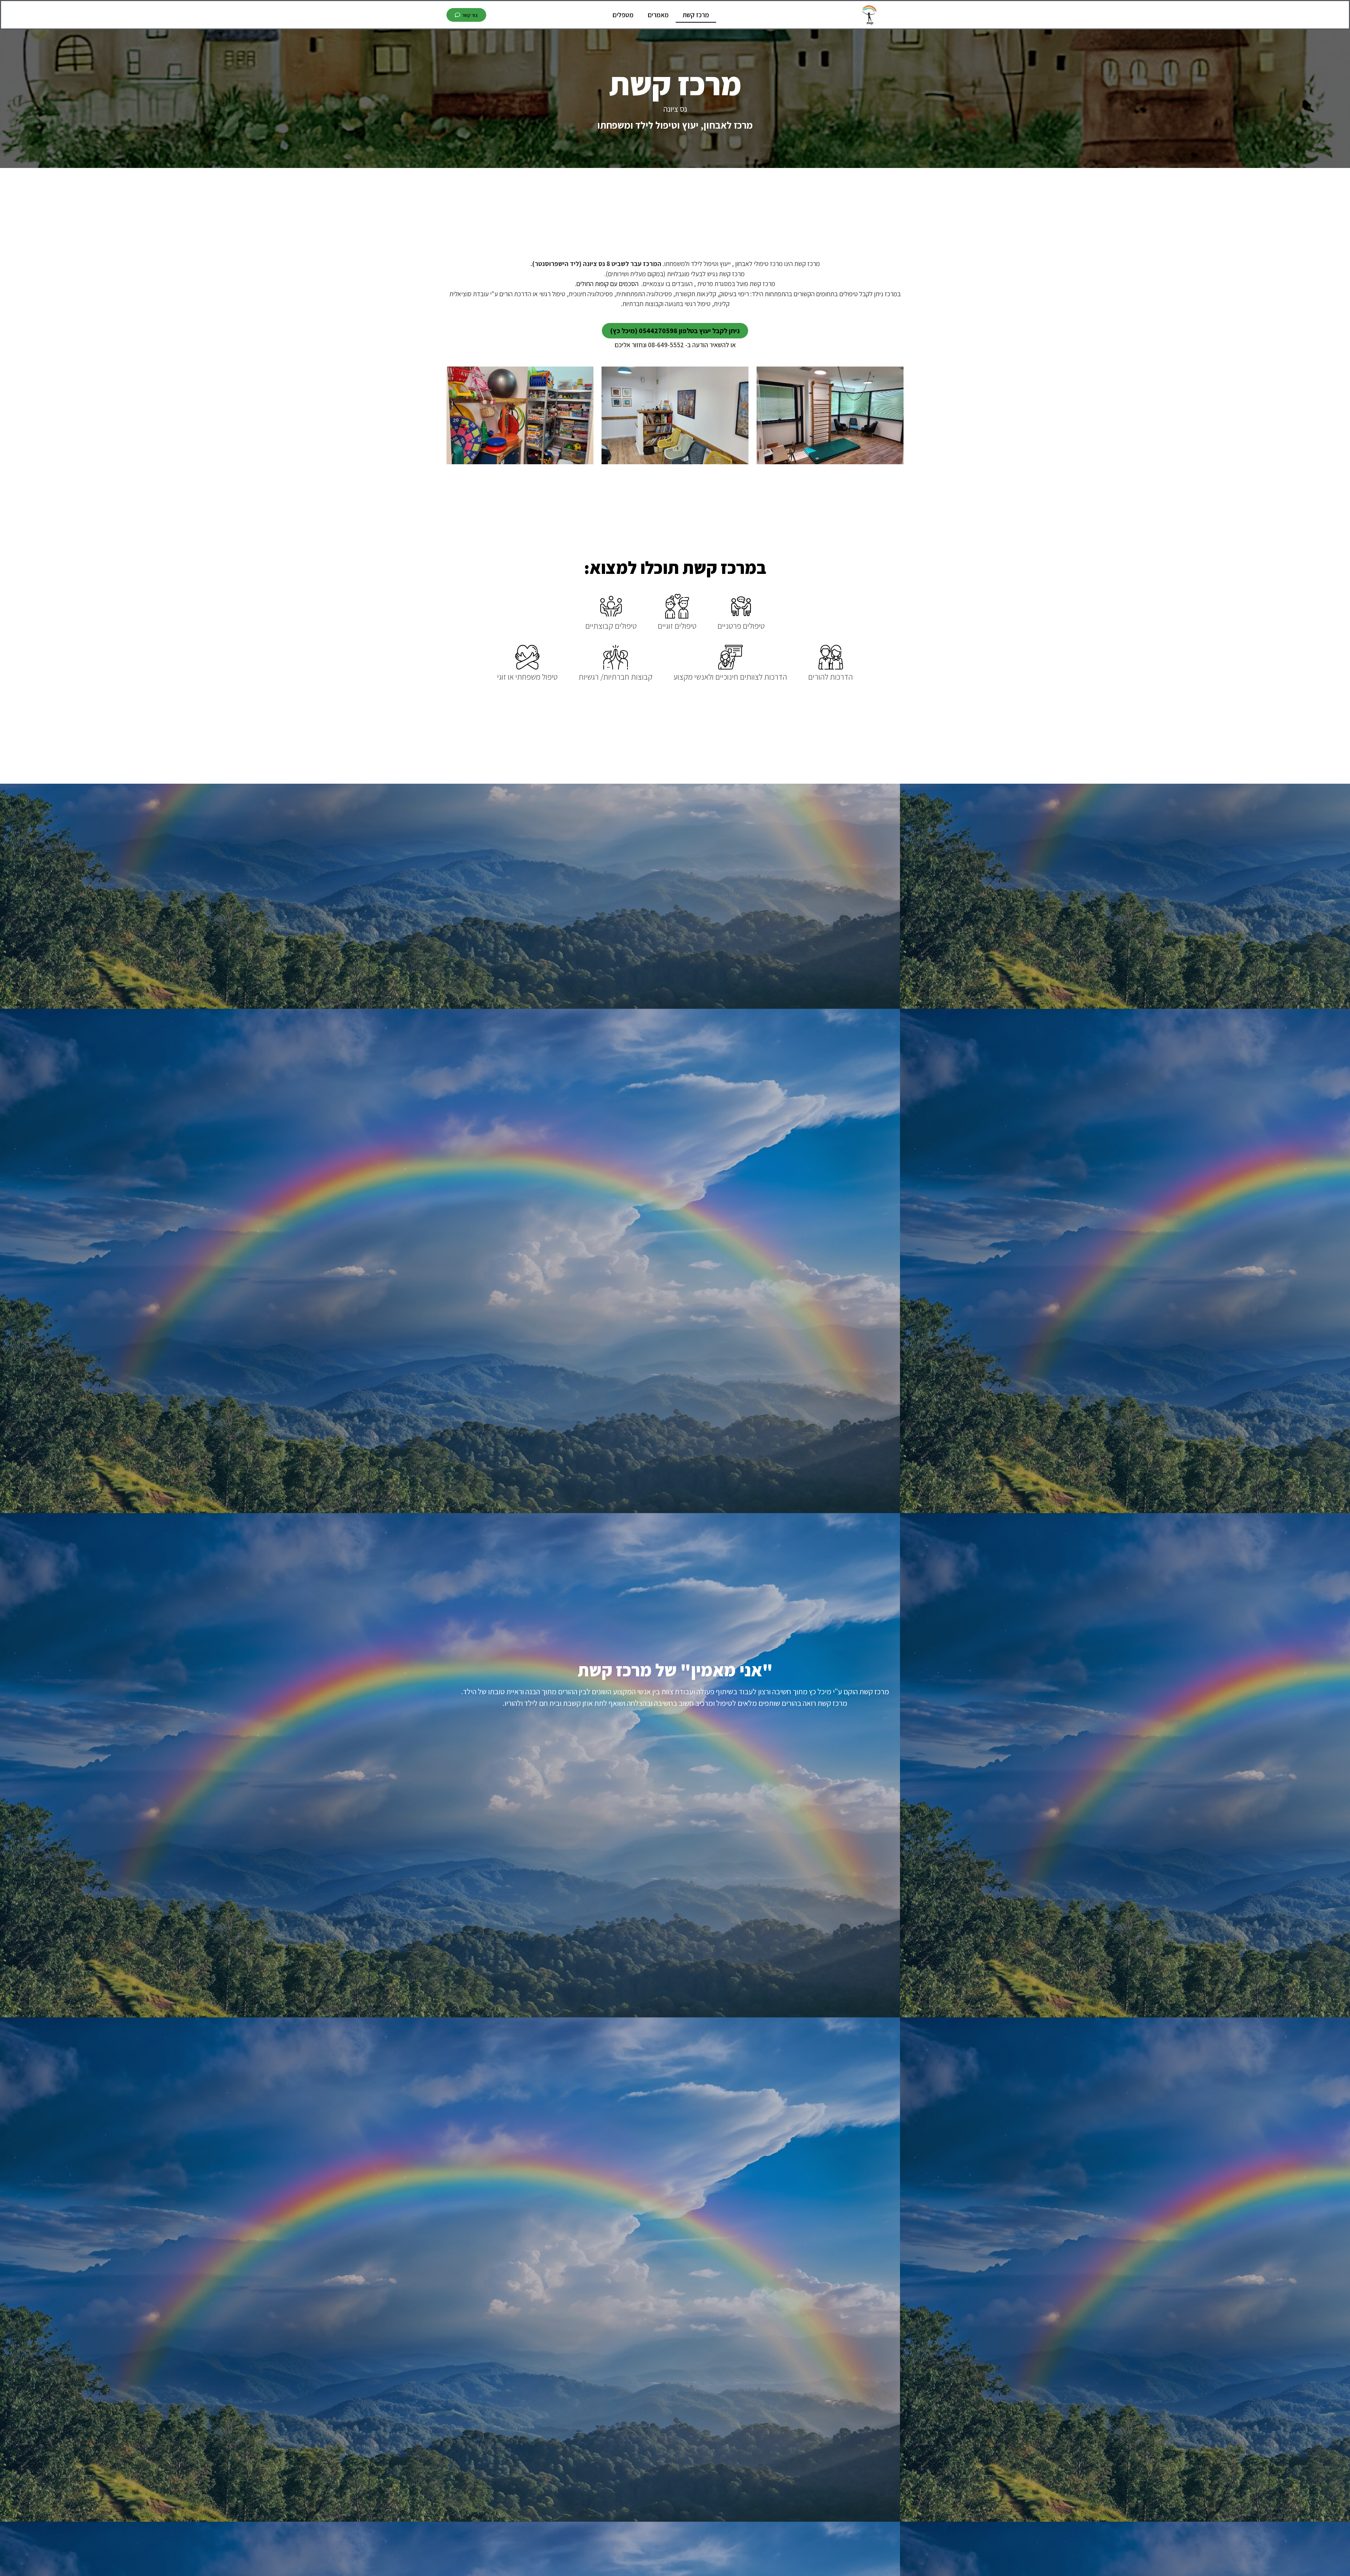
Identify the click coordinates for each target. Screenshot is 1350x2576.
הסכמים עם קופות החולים (607, 284)
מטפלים (623, 15)
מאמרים (658, 15)
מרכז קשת (696, 15)
